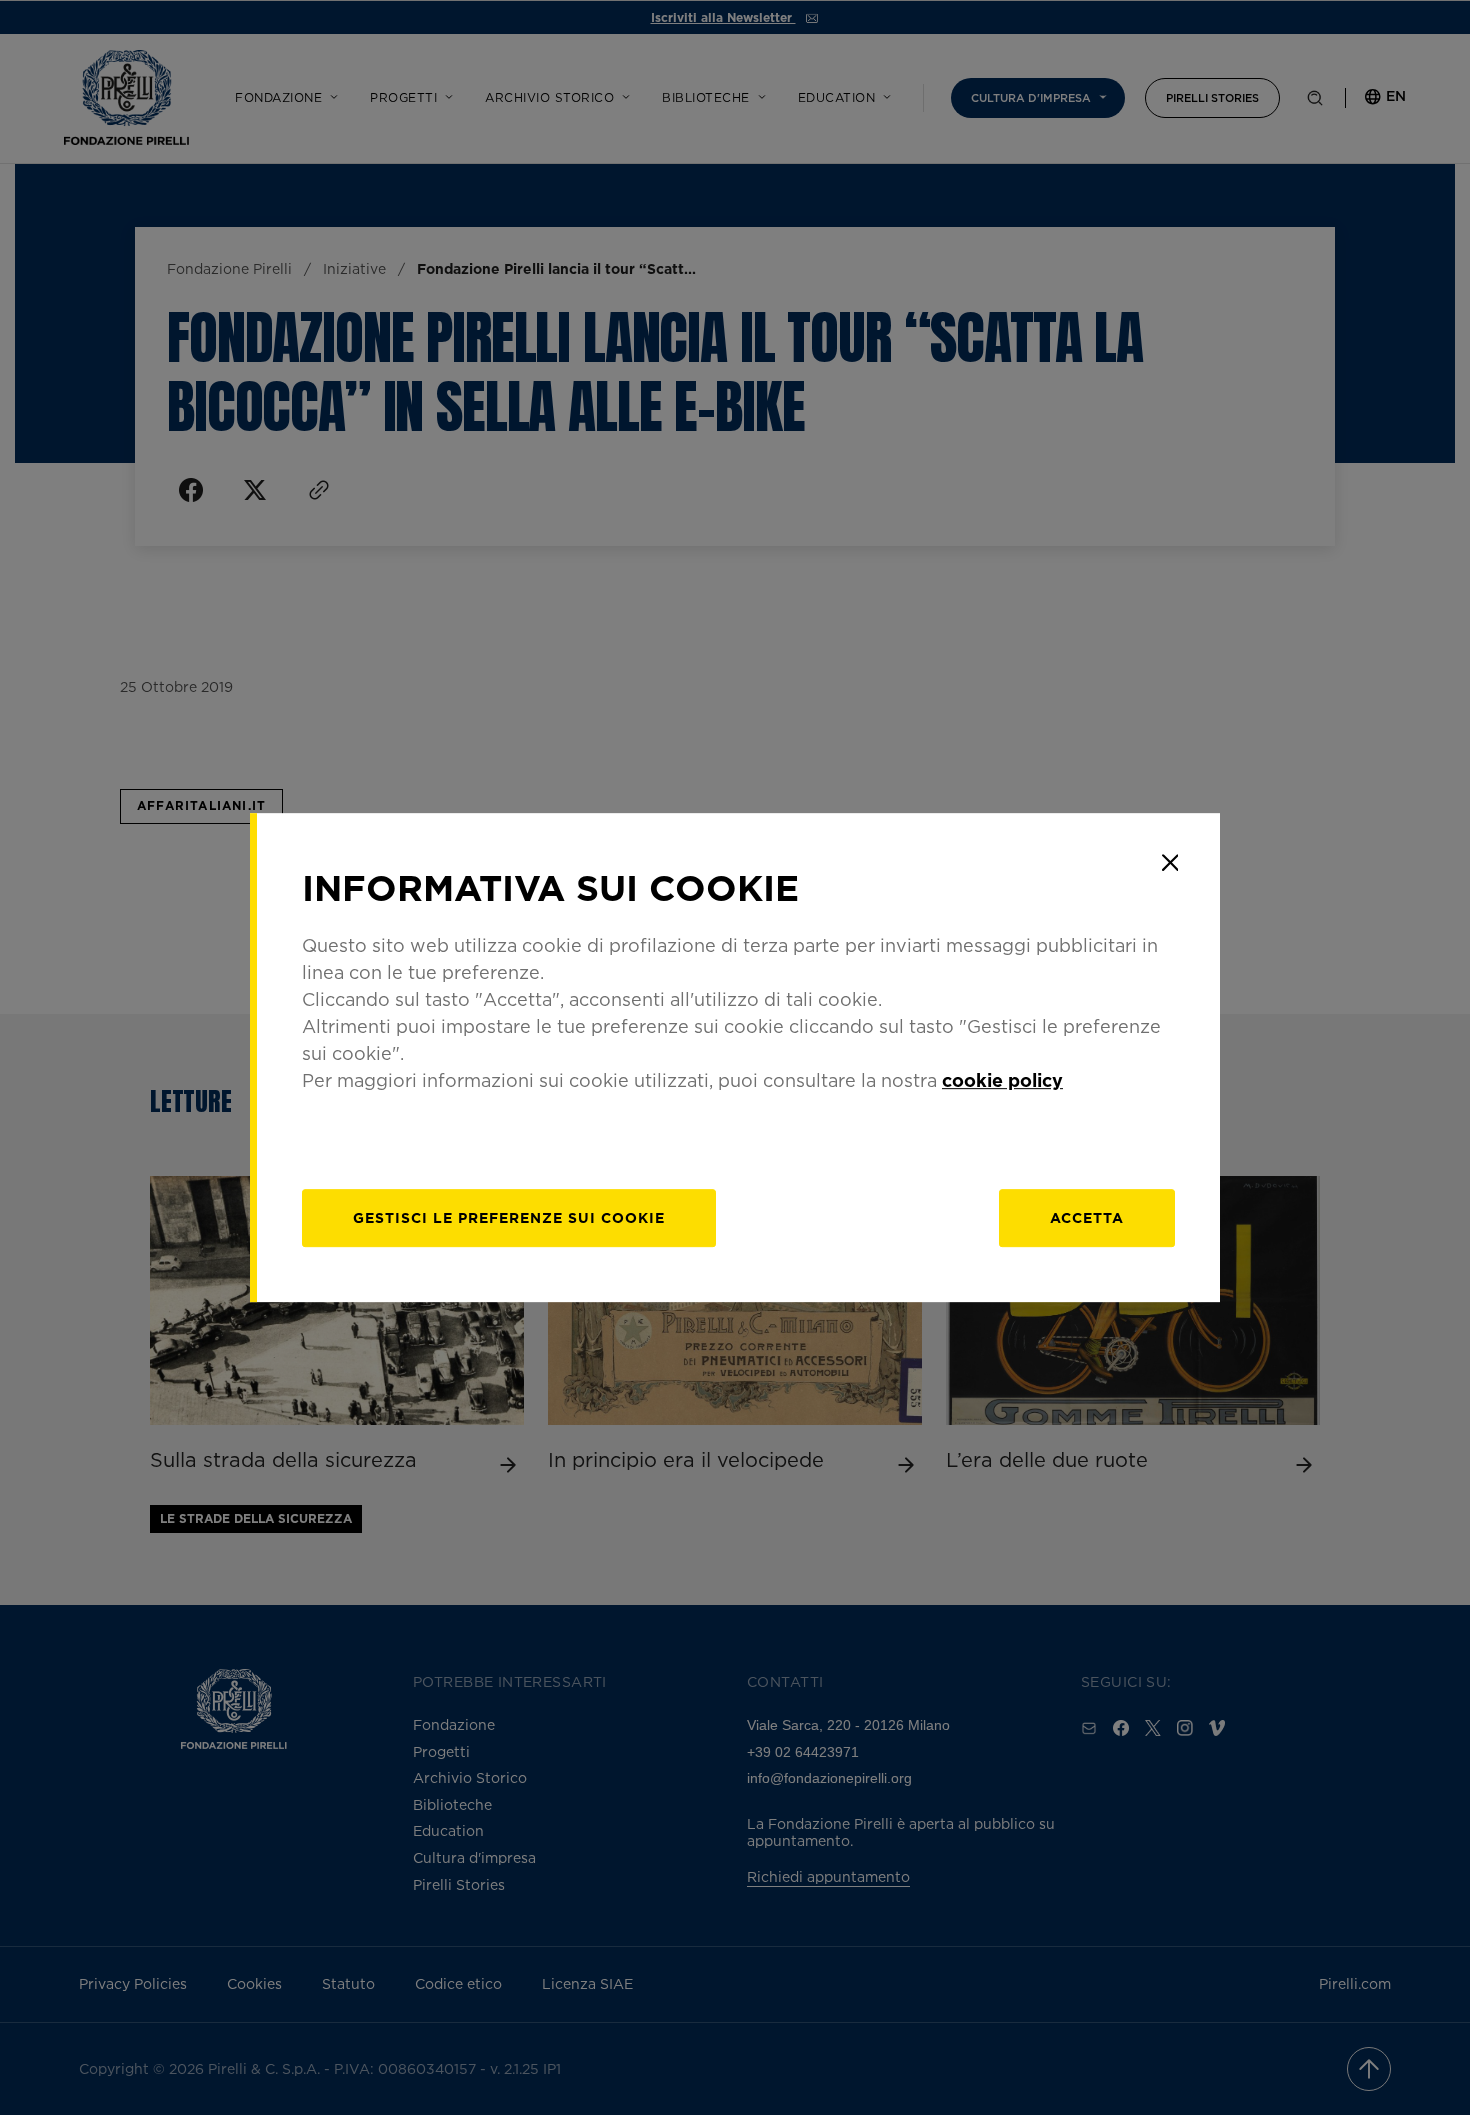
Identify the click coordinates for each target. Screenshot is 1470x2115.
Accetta (1087, 1217)
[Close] (1170, 863)
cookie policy (1002, 1080)
